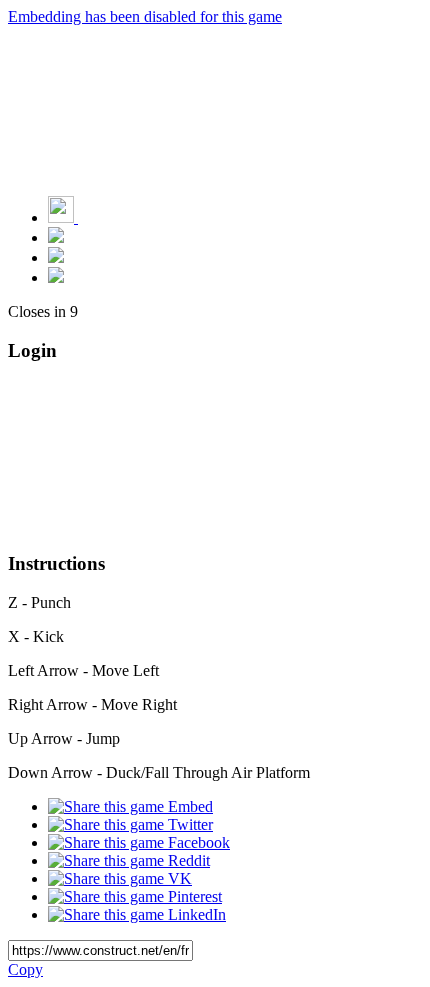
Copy (25, 969)
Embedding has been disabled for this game (145, 16)
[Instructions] (56, 237)
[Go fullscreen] (56, 277)
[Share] (56, 257)
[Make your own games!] (105, 217)
